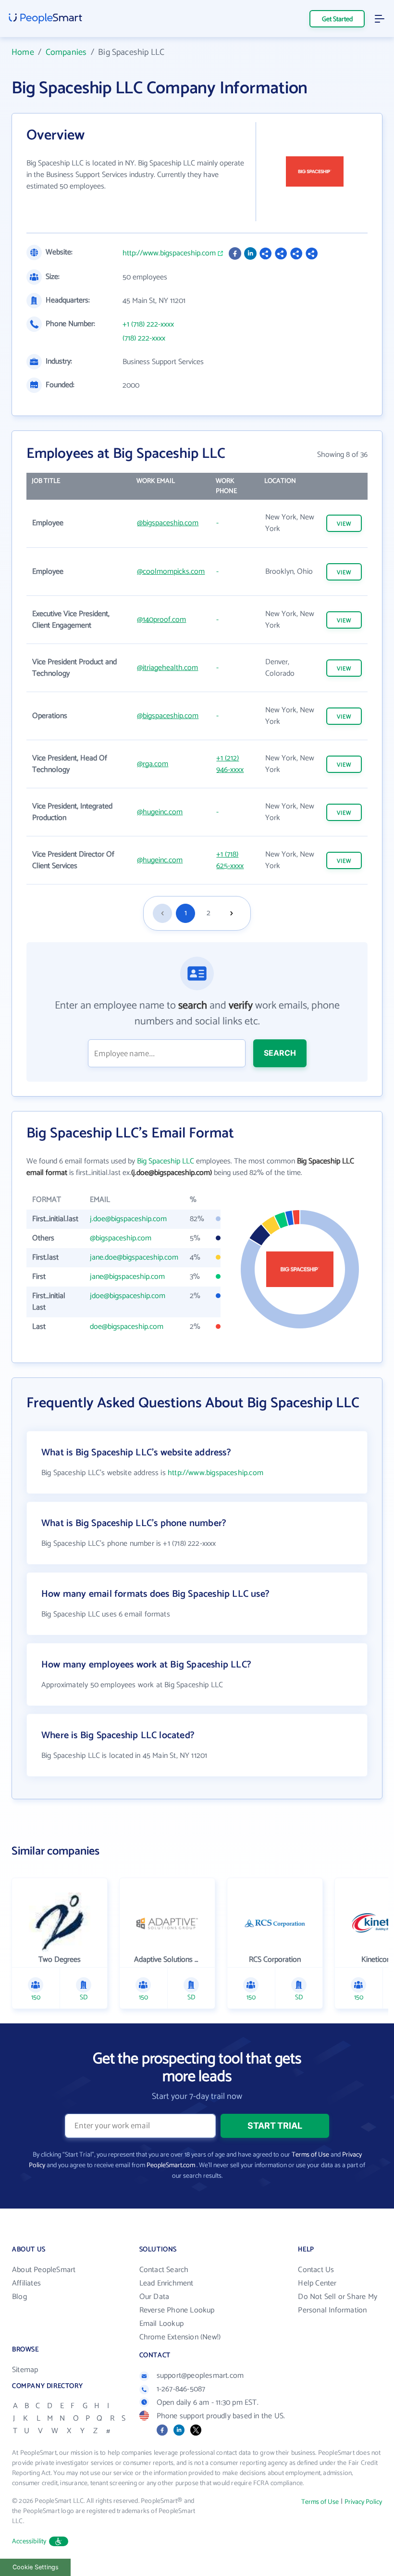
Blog (19, 2297)
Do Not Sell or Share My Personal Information (338, 2304)
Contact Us (316, 2270)
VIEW (344, 524)
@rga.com (153, 764)
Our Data (154, 2297)
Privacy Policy (363, 2502)
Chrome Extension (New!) (180, 2337)
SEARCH (280, 1053)
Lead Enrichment (166, 2283)
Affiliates (26, 2283)
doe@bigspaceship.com (127, 1327)
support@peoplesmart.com (200, 2376)
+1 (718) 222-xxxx (148, 325)
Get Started (337, 19)
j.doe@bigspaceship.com (128, 1219)
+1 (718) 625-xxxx (230, 860)
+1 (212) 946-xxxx (230, 764)
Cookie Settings (36, 2567)
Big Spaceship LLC (166, 1161)
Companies (66, 52)
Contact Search (164, 2270)
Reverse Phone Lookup (177, 2310)
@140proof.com (161, 620)
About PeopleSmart (44, 2270)
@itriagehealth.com (167, 668)
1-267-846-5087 (181, 2389)
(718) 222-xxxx (144, 339)
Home (23, 52)
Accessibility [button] (29, 2542)
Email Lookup (161, 2324)
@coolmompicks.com (171, 572)
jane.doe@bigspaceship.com (134, 1257)
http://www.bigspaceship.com (169, 253)
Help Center (317, 2283)
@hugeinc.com (160, 812)
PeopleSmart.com (171, 2166)
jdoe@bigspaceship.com (128, 1296)
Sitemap (25, 2370)
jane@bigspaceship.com (127, 1277)
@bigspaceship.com (168, 523)
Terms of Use (310, 2155)
